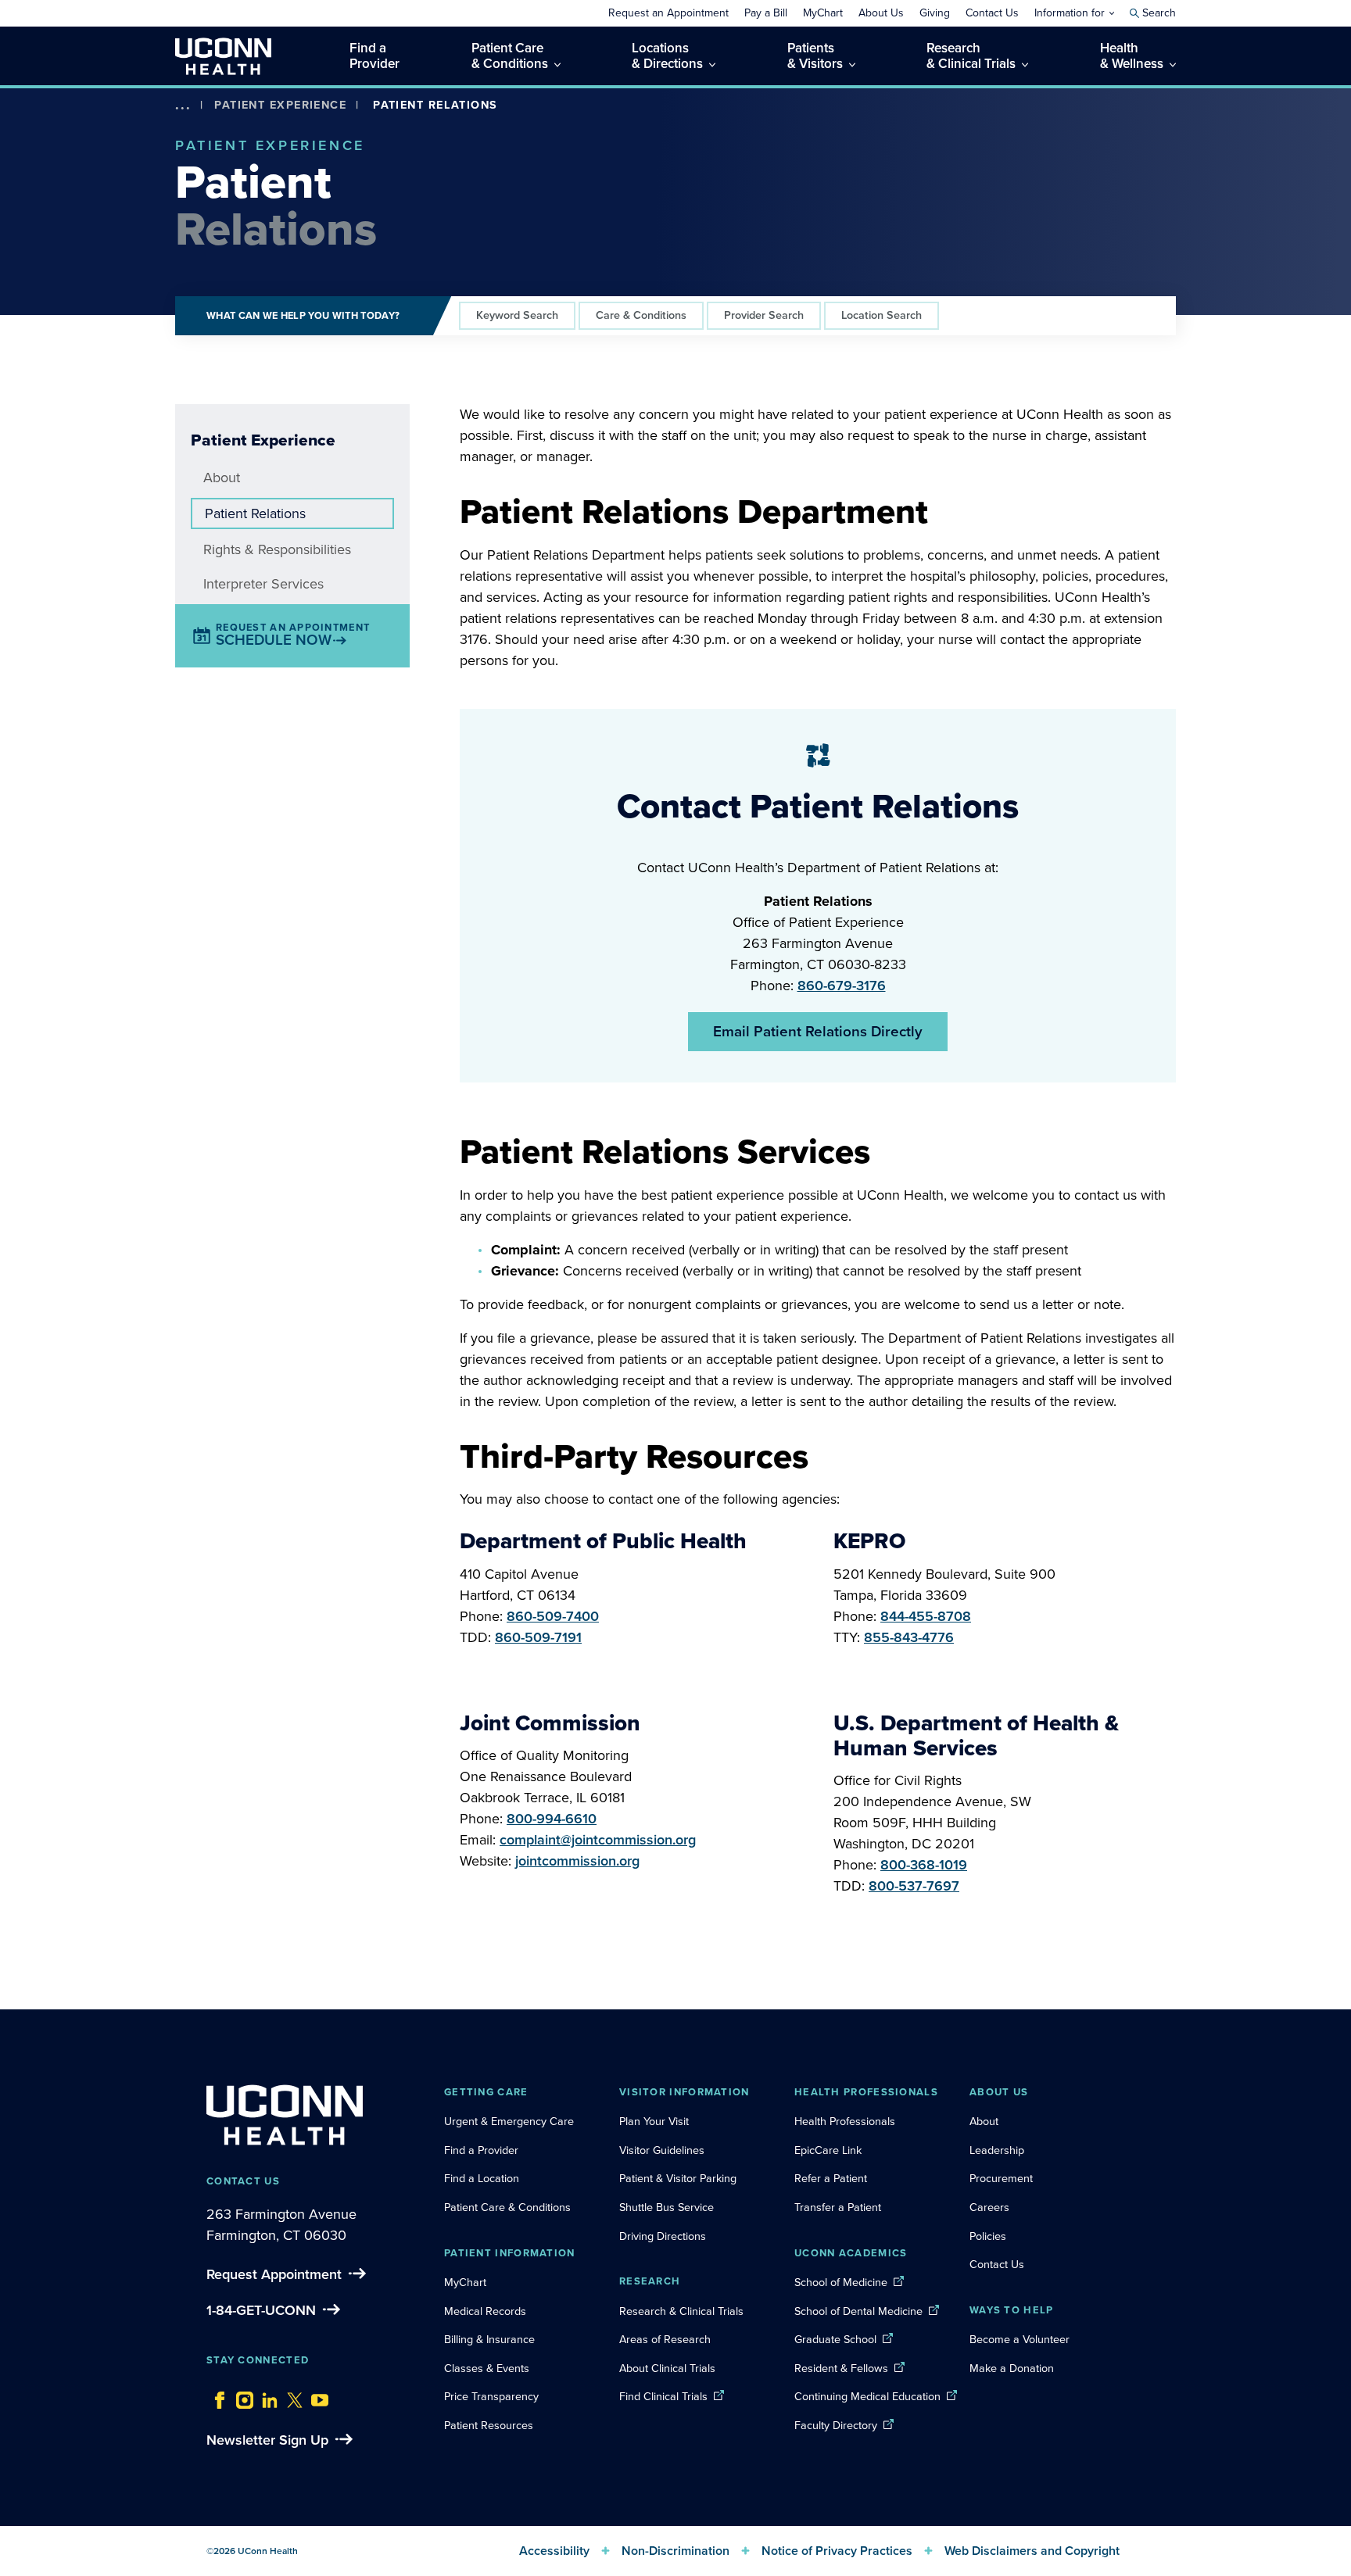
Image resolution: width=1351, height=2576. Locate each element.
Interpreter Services (263, 584)
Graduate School (835, 2339)
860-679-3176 (842, 986)
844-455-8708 (926, 1616)
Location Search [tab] (882, 315)
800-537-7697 (914, 1886)
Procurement (1001, 2178)
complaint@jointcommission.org (598, 1840)
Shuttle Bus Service (667, 2207)
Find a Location (482, 2178)
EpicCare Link (828, 2150)
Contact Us (997, 2264)
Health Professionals (845, 2121)
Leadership (997, 2150)
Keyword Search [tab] (517, 315)
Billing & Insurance (489, 2339)
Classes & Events (487, 2368)
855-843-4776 (909, 1637)
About (222, 478)
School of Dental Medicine (858, 2311)
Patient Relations (255, 513)
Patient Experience (280, 105)
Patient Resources (489, 2425)
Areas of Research (667, 2339)
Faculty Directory (836, 2425)
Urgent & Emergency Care (509, 2121)
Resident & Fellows (841, 2368)
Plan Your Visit (654, 2121)
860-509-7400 (553, 1616)
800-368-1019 (924, 1865)
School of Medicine (841, 2282)
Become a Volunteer (1020, 2339)
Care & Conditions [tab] (641, 315)
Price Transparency (491, 2396)
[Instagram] (241, 2396)
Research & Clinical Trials (681, 2311)
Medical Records (485, 2311)
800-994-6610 (552, 1819)
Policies (988, 2236)
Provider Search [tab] (764, 315)
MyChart (465, 2282)
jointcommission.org (577, 1861)
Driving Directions (663, 2236)
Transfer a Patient (838, 2207)
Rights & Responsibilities (277, 549)
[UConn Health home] (223, 56)
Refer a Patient (831, 2178)
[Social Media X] (291, 2396)
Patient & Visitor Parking (678, 2178)
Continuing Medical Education (867, 2396)
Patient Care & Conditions (507, 2207)
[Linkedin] (266, 2396)
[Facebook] (216, 2396)
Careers (989, 2207)
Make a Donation (1012, 2368)
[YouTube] (316, 2396)
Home (206, 128)
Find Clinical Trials (663, 2396)
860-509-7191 (538, 1637)
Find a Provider (481, 2150)
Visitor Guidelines (662, 2150)
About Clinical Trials (667, 2368)
